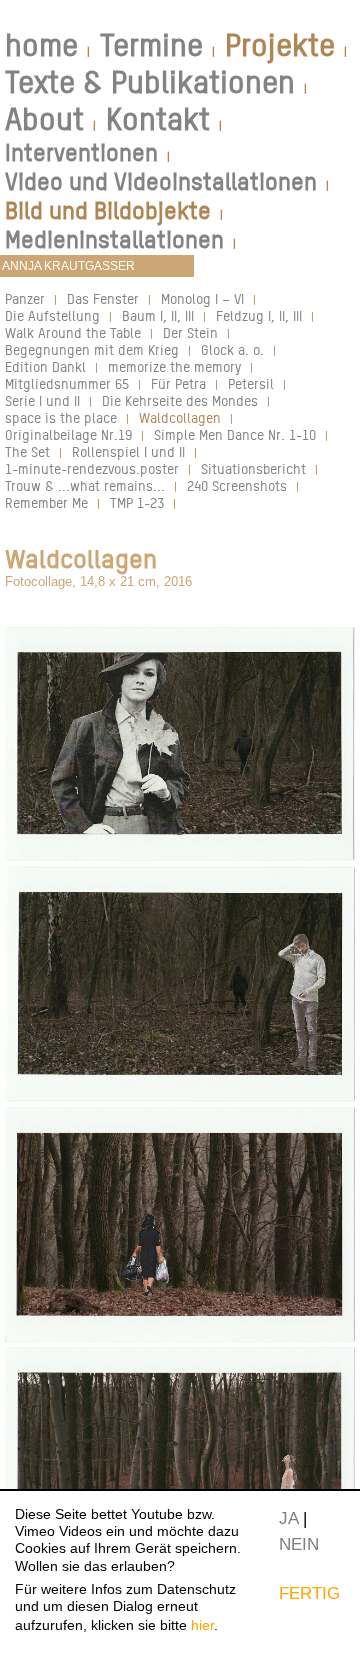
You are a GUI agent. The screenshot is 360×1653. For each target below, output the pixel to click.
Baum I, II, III (158, 315)
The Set (27, 451)
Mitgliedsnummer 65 (67, 383)
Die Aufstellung (52, 315)
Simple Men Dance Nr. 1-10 (235, 434)
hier (202, 1625)
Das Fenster (103, 298)
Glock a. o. (232, 349)
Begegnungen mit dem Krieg (92, 349)
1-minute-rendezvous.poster (92, 468)
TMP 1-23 (137, 502)
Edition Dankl (45, 366)
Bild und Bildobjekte (108, 210)
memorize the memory (174, 366)
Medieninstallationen (114, 239)
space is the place (61, 417)
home (41, 45)
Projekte (280, 45)
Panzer (25, 298)
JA (288, 1518)
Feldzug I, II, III (259, 315)
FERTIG (309, 1593)
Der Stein (190, 332)
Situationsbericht (253, 468)
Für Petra (178, 383)
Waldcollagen (180, 417)
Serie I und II (42, 400)
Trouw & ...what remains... (85, 485)
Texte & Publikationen (150, 82)
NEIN (299, 1544)
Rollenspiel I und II (128, 451)
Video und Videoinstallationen (161, 181)
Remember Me (46, 502)
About (44, 119)
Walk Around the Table (73, 332)
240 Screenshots (237, 485)
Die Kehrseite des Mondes (180, 400)
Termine (151, 45)
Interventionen (81, 152)
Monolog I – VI (202, 298)
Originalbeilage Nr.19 (68, 434)
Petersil (251, 383)
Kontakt (158, 119)
